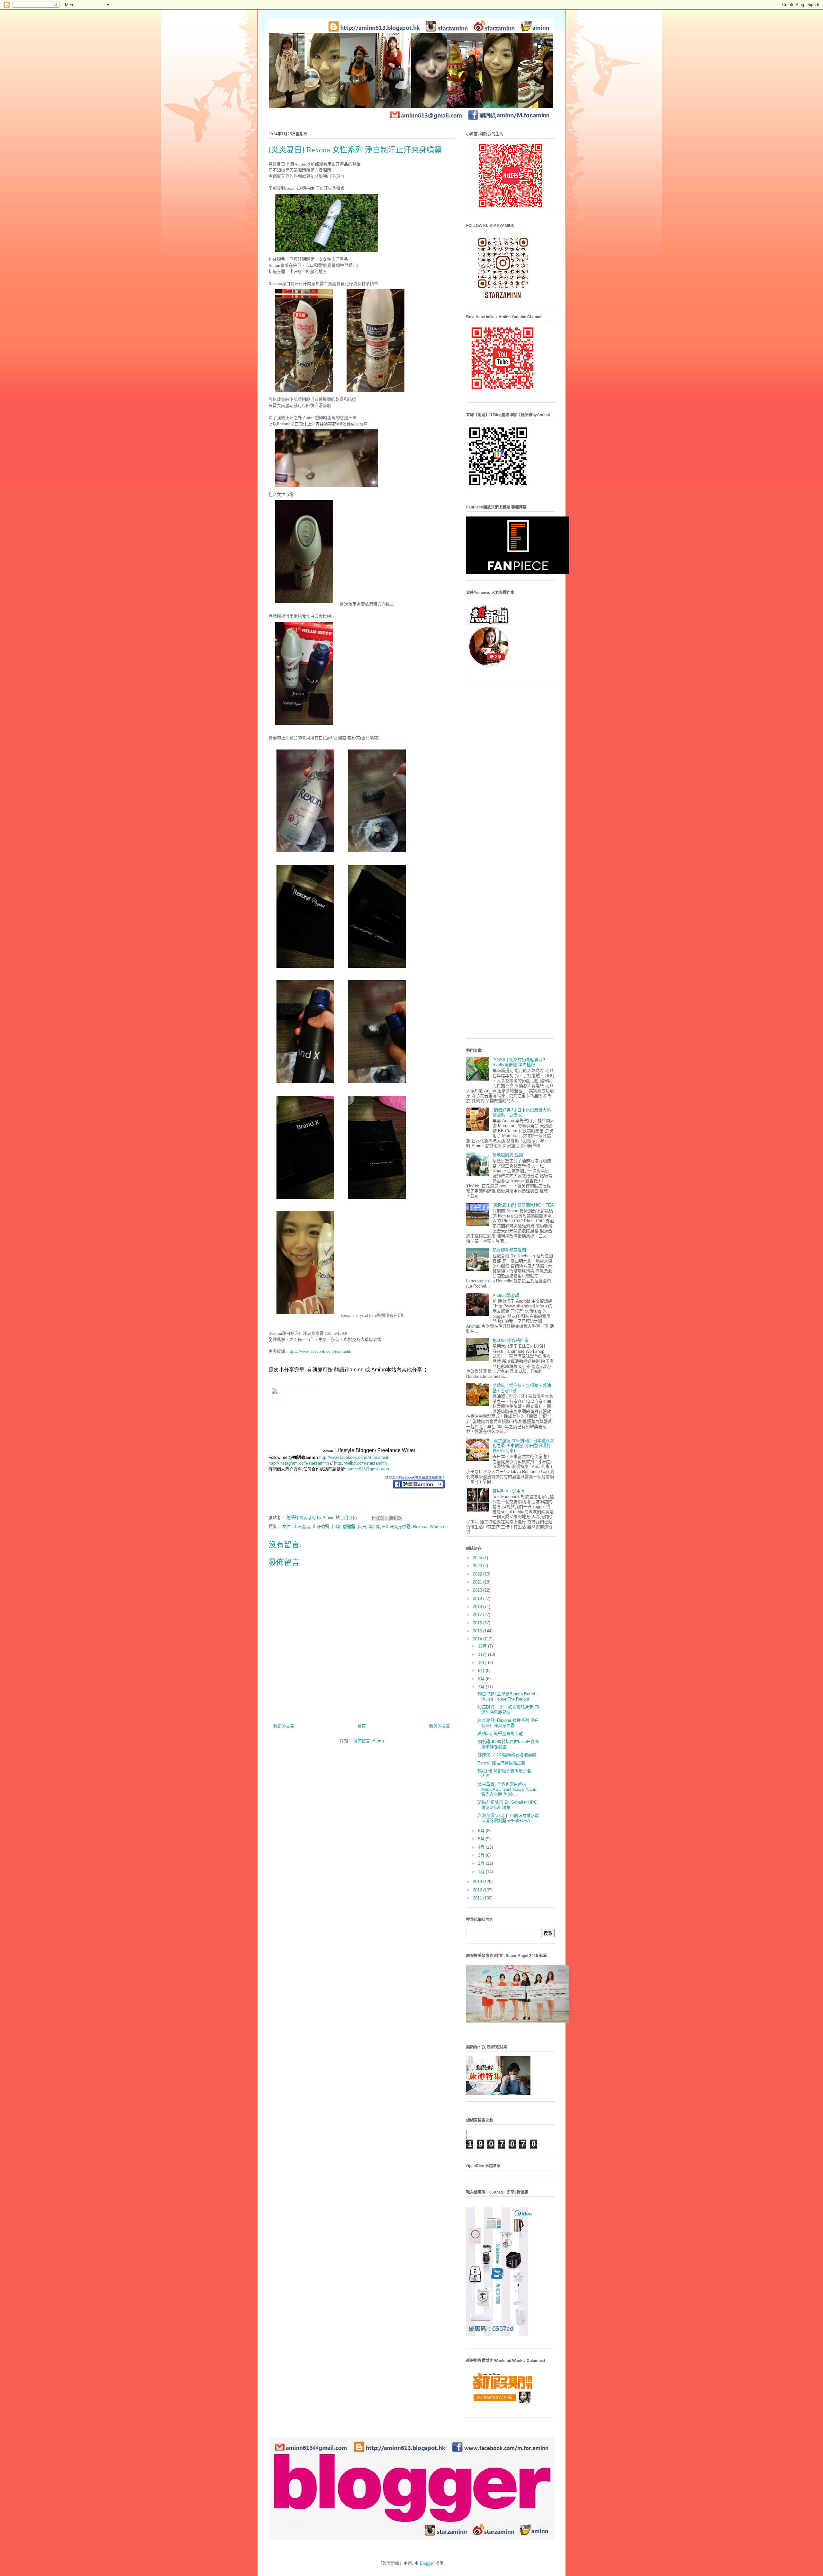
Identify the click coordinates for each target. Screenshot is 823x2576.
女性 (286, 1526)
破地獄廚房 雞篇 (508, 1155)
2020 (478, 1590)
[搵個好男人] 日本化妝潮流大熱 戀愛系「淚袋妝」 (522, 1113)
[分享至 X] (386, 1518)
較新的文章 (284, 1726)
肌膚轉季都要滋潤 (509, 1250)
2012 (478, 1890)
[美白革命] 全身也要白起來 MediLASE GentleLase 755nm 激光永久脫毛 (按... (507, 1789)
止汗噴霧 (321, 1526)
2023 (478, 1566)
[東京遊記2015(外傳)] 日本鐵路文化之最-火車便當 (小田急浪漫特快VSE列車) (523, 1446)
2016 (478, 1623)
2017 (478, 1615)
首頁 (362, 1726)
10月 (483, 1662)
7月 (482, 1687)
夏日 (362, 1526)
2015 (478, 1631)
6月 (482, 1831)
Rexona (420, 1526)
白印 (336, 1526)
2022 (478, 1574)
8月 (482, 1679)
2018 (478, 1607)
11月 (483, 1654)
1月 (482, 1872)
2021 (478, 1582)
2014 (478, 1639)
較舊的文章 (440, 1726)
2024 (478, 1558)
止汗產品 (302, 1526)
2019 (478, 1598)
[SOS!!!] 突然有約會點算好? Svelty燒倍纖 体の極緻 (519, 1062)
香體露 (349, 1526)
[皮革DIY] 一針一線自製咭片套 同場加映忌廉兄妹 (508, 1710)
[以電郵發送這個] (374, 1518)
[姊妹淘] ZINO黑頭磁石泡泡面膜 (506, 1755)
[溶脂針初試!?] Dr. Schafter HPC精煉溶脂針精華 (507, 1805)
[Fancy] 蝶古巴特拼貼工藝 (501, 1763)
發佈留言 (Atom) (369, 1741)
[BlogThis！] (380, 1518)
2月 (482, 1863)
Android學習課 (506, 1295)
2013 (478, 1882)
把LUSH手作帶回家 (511, 1340)
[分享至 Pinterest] (399, 1518)
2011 (478, 1898)
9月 (482, 1670)
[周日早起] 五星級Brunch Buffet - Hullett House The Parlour (507, 1696)
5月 (482, 1839)
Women (437, 1526)
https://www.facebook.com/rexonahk (319, 1351)
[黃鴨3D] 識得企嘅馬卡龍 (500, 1733)
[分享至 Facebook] (393, 1518)
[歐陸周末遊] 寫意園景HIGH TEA (523, 1205)
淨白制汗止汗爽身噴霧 (390, 1526)
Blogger (427, 2563)
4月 (482, 1847)
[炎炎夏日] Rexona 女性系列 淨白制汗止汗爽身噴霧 (508, 1723)
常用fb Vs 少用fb (508, 1491)
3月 (482, 1855)
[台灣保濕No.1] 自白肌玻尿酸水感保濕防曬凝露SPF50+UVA (508, 1818)
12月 (483, 1646)
